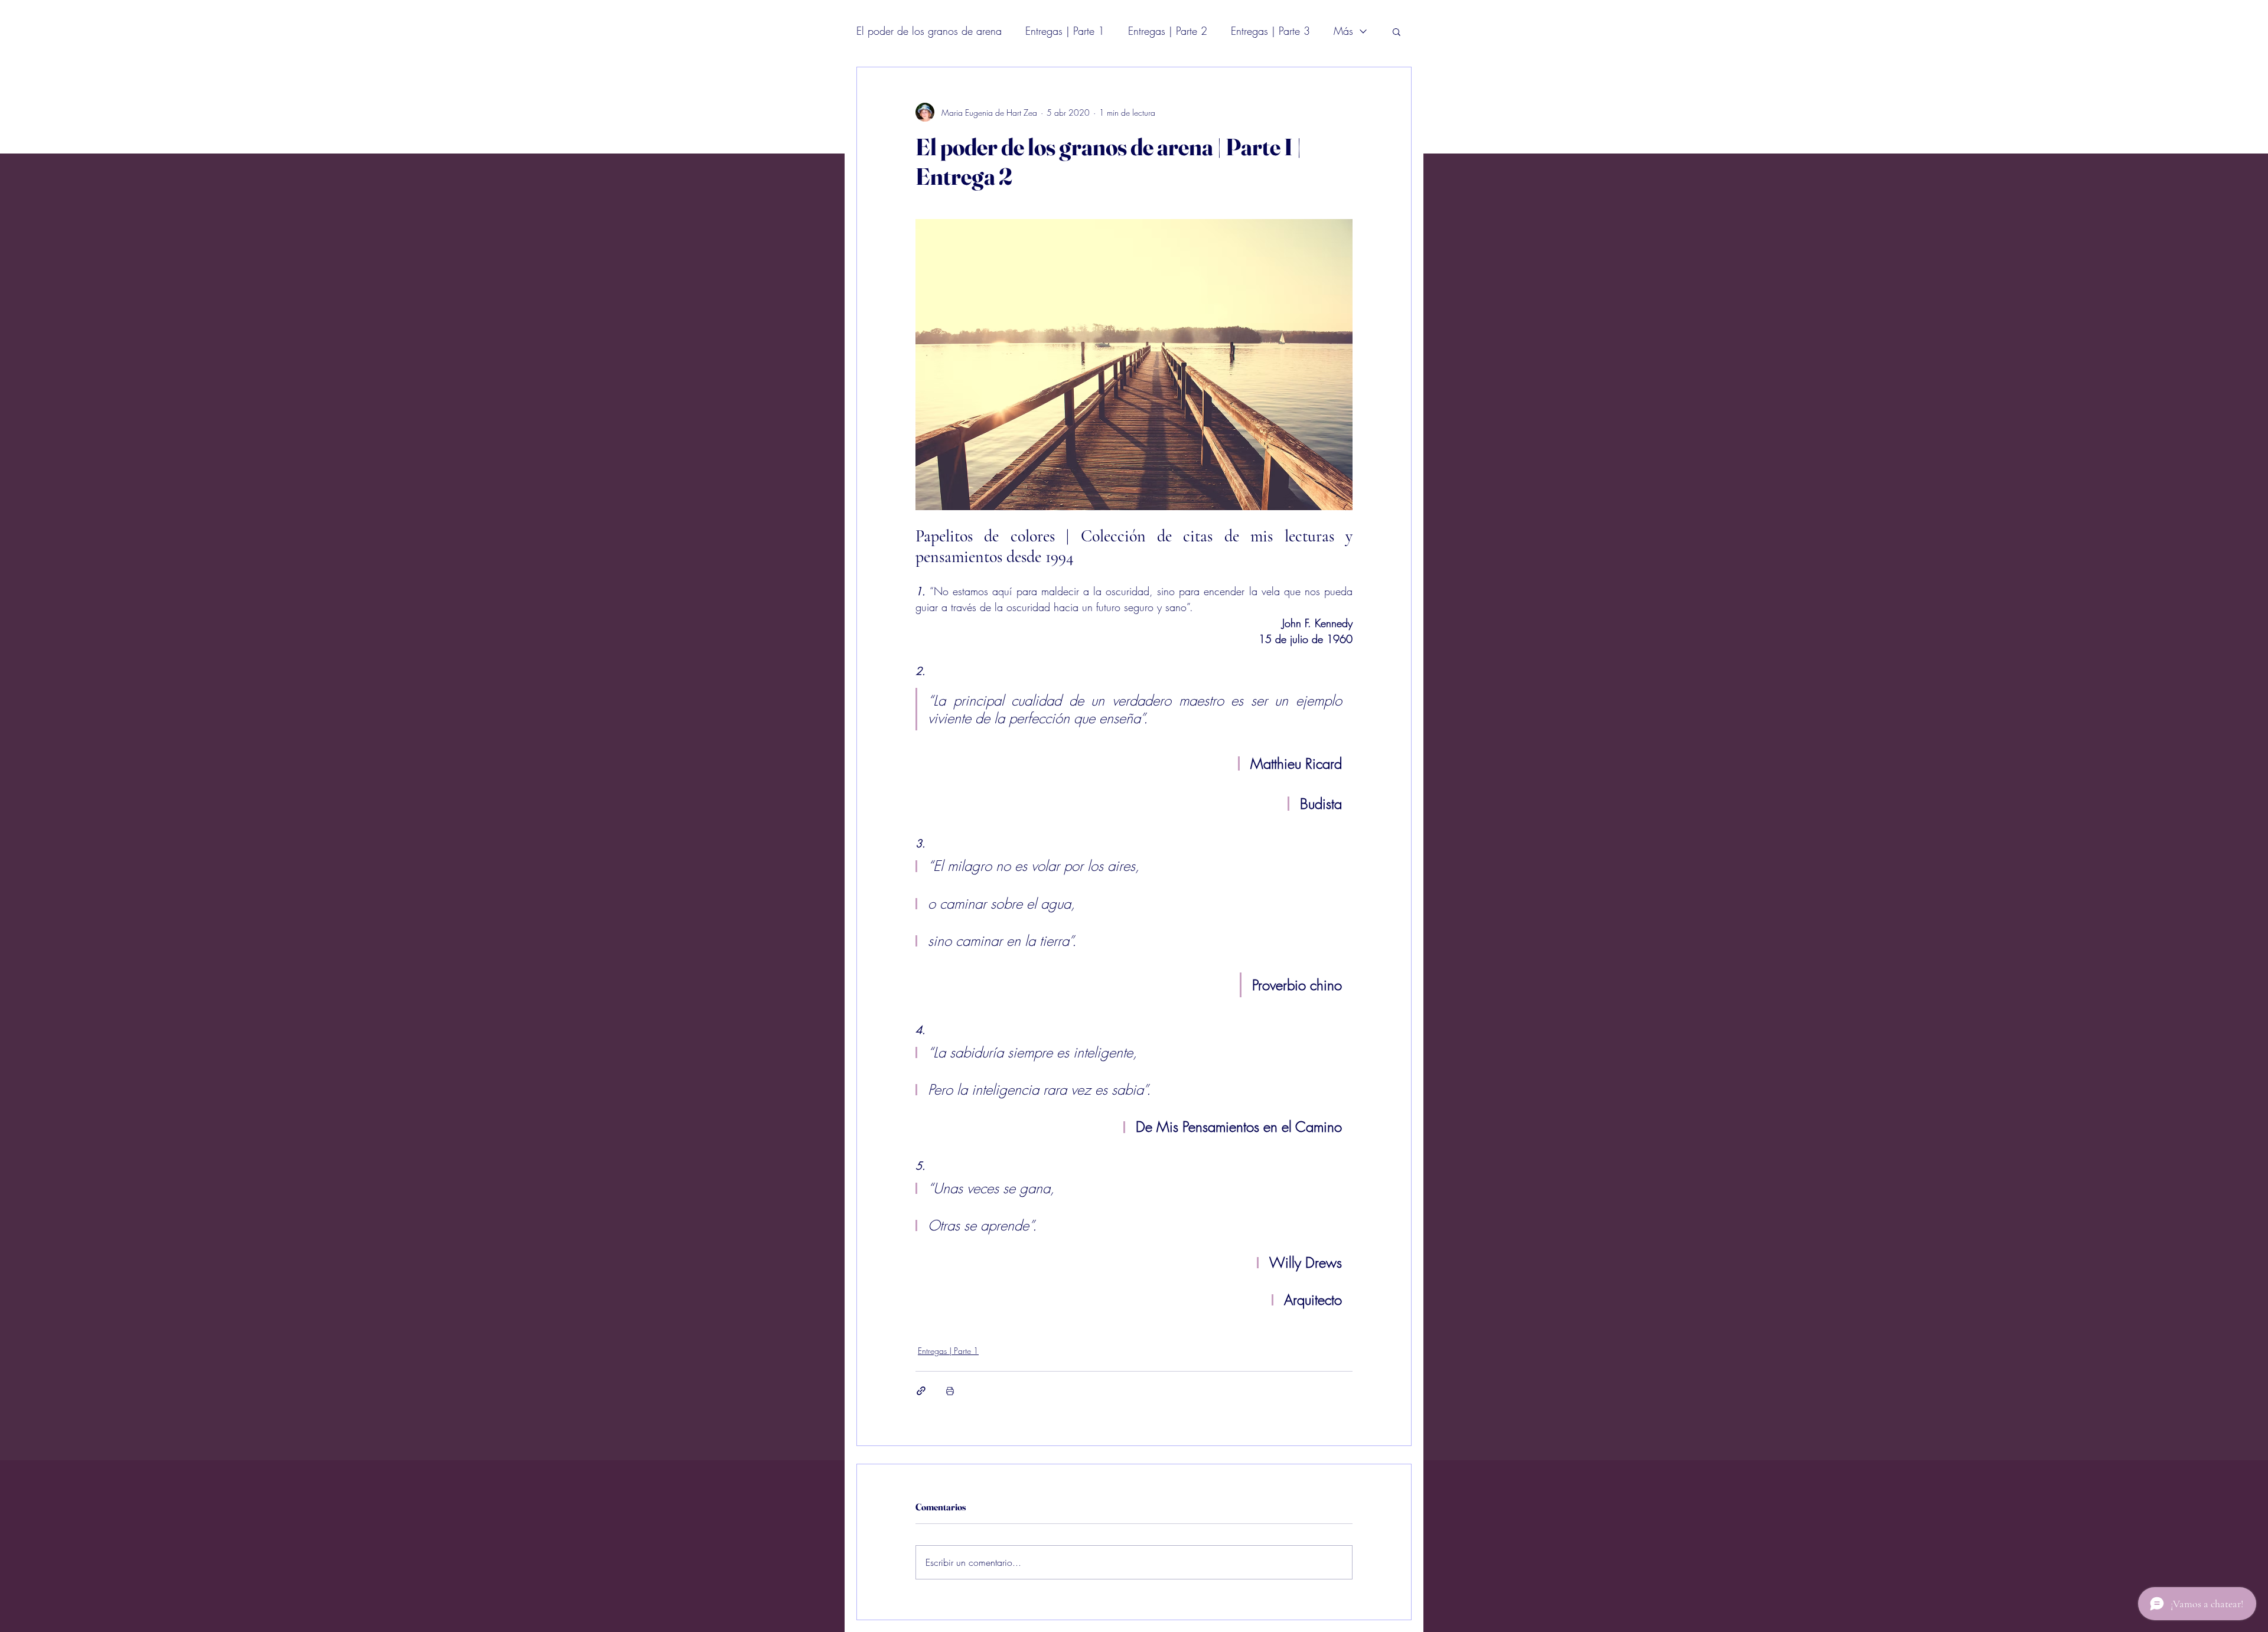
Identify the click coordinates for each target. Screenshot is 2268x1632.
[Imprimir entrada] (950, 1391)
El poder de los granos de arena (929, 31)
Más (1343, 31)
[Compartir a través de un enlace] (921, 1391)
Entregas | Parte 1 (1065, 31)
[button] (1397, 31)
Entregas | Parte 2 (1168, 31)
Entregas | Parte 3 (1270, 31)
